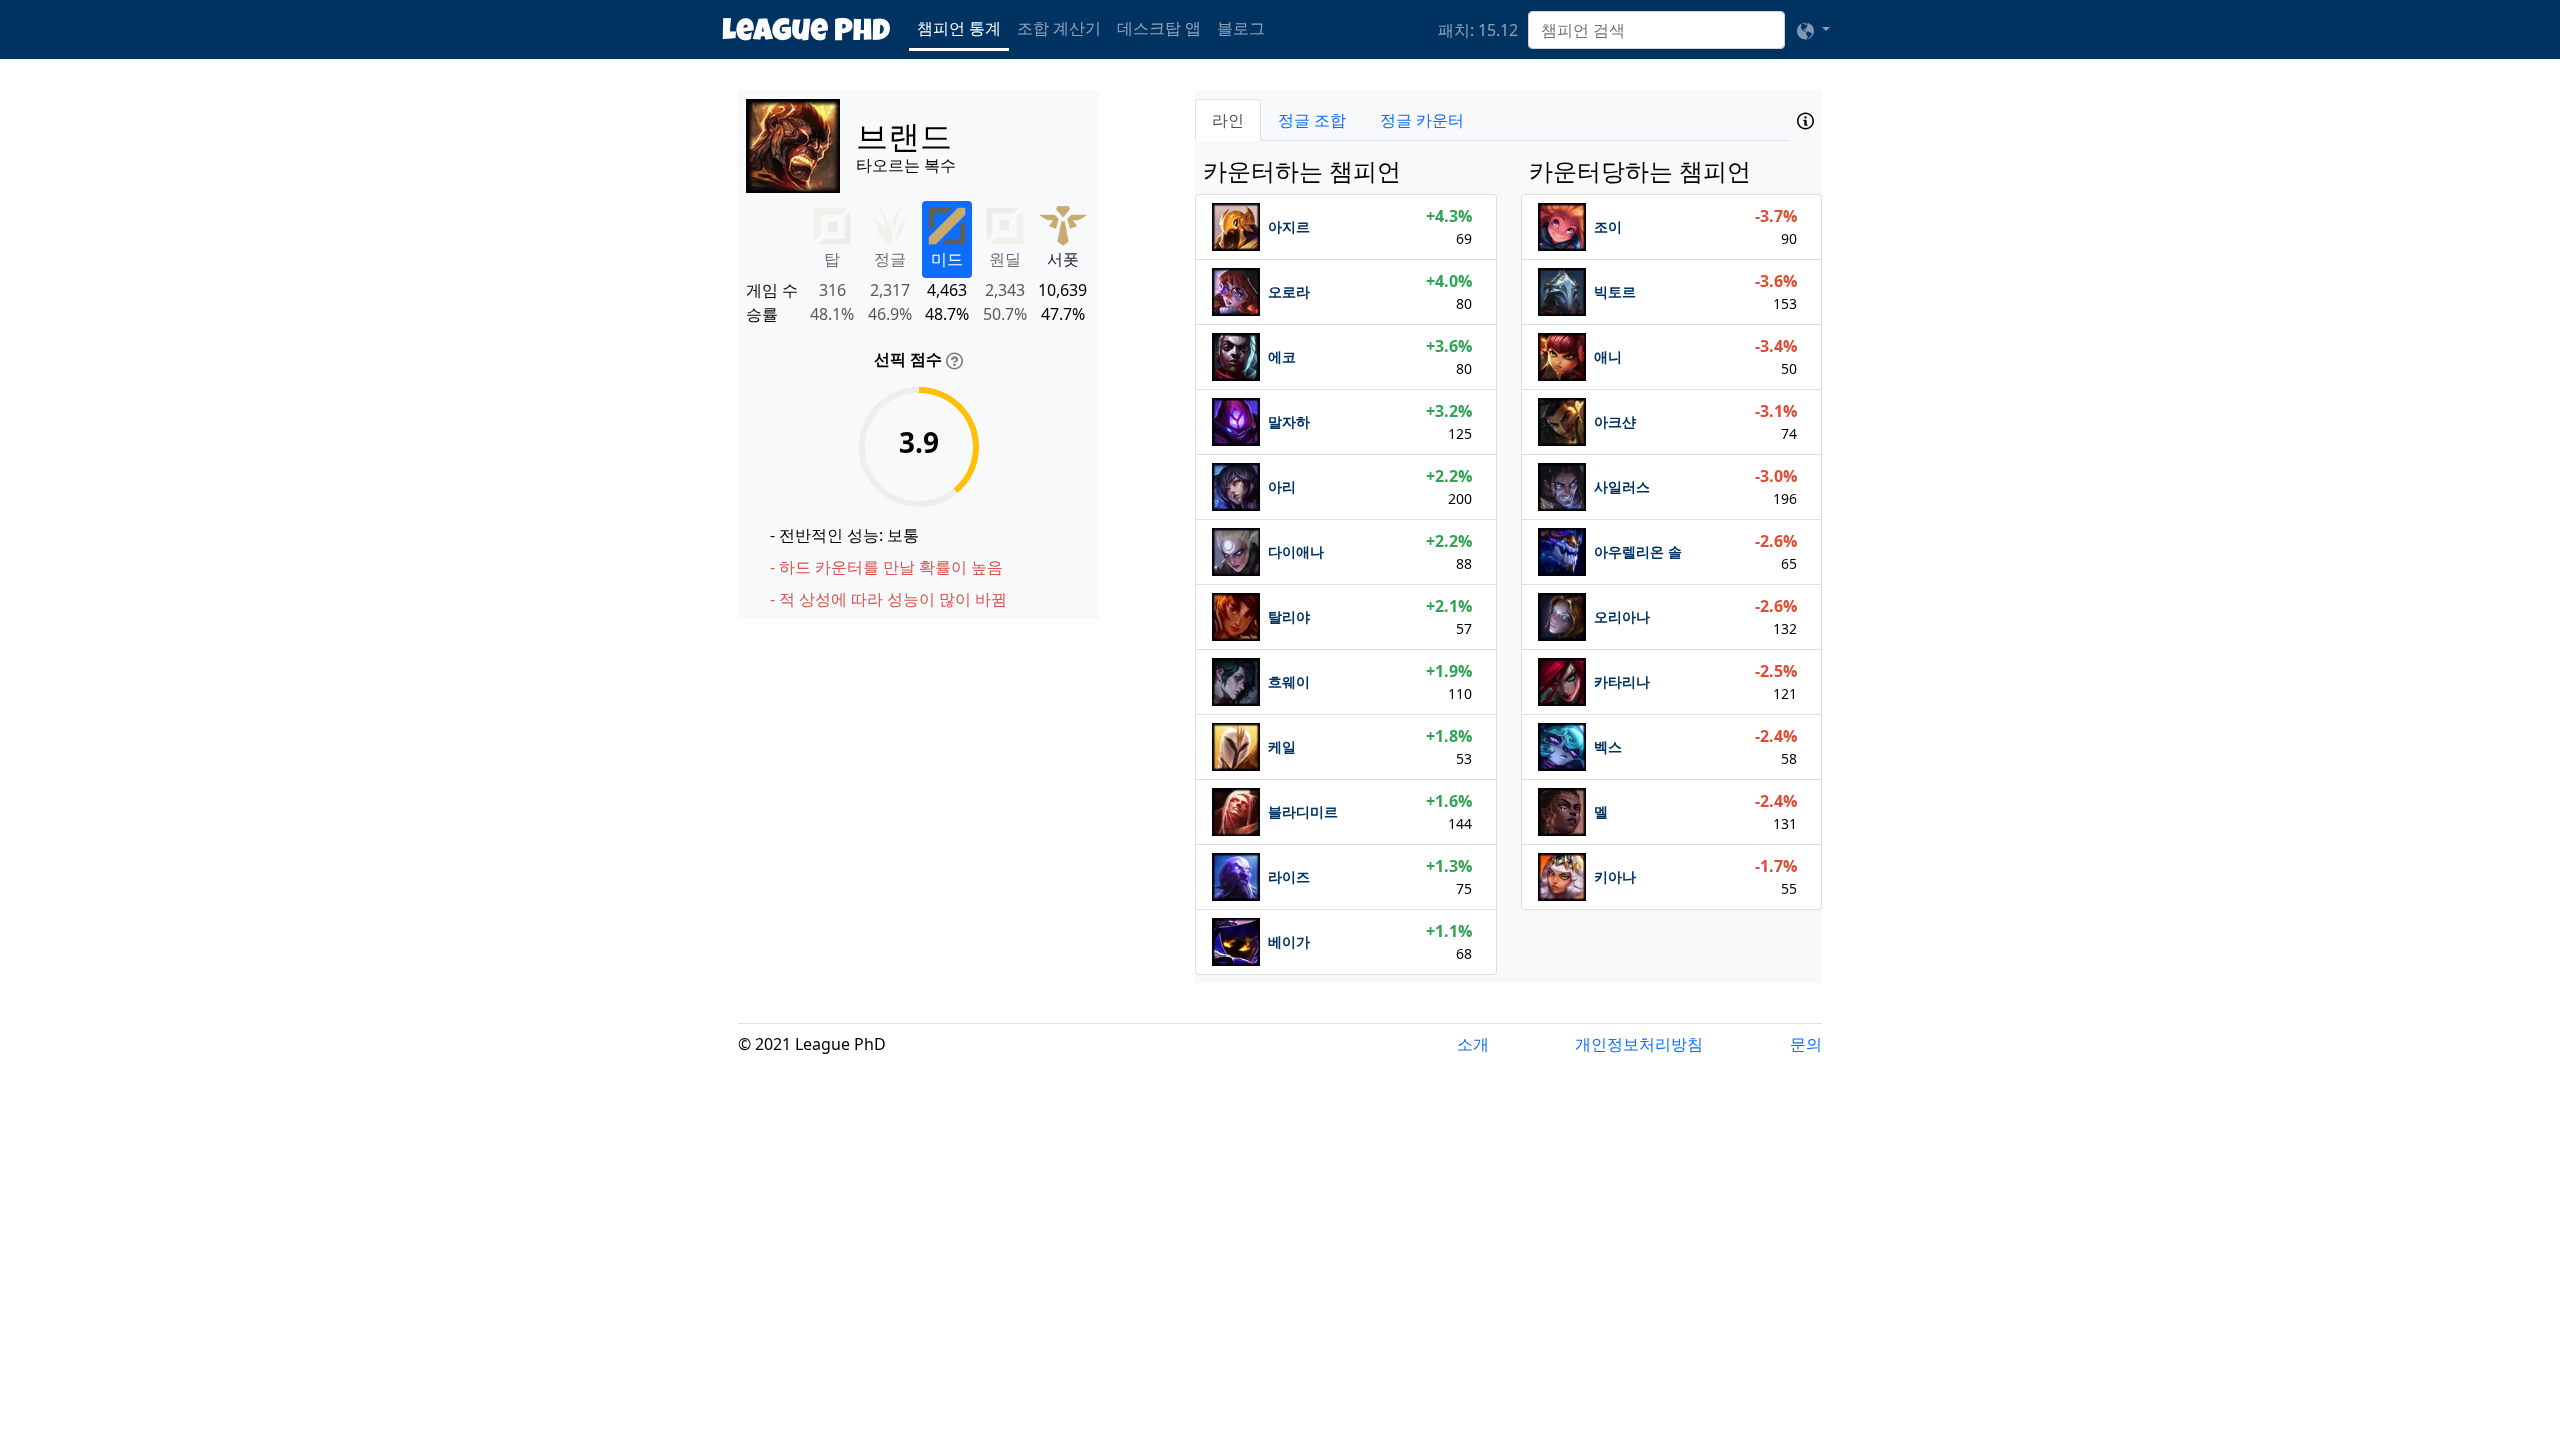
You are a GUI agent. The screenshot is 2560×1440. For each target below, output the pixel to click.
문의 (1806, 1044)
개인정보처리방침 (1639, 1044)
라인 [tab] (1228, 120)
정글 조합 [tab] (1312, 120)
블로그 (1241, 28)
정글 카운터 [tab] (1422, 120)
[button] (1813, 30)
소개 (1473, 1044)
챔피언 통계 (959, 28)
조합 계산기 (1059, 28)
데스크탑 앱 (1159, 28)
